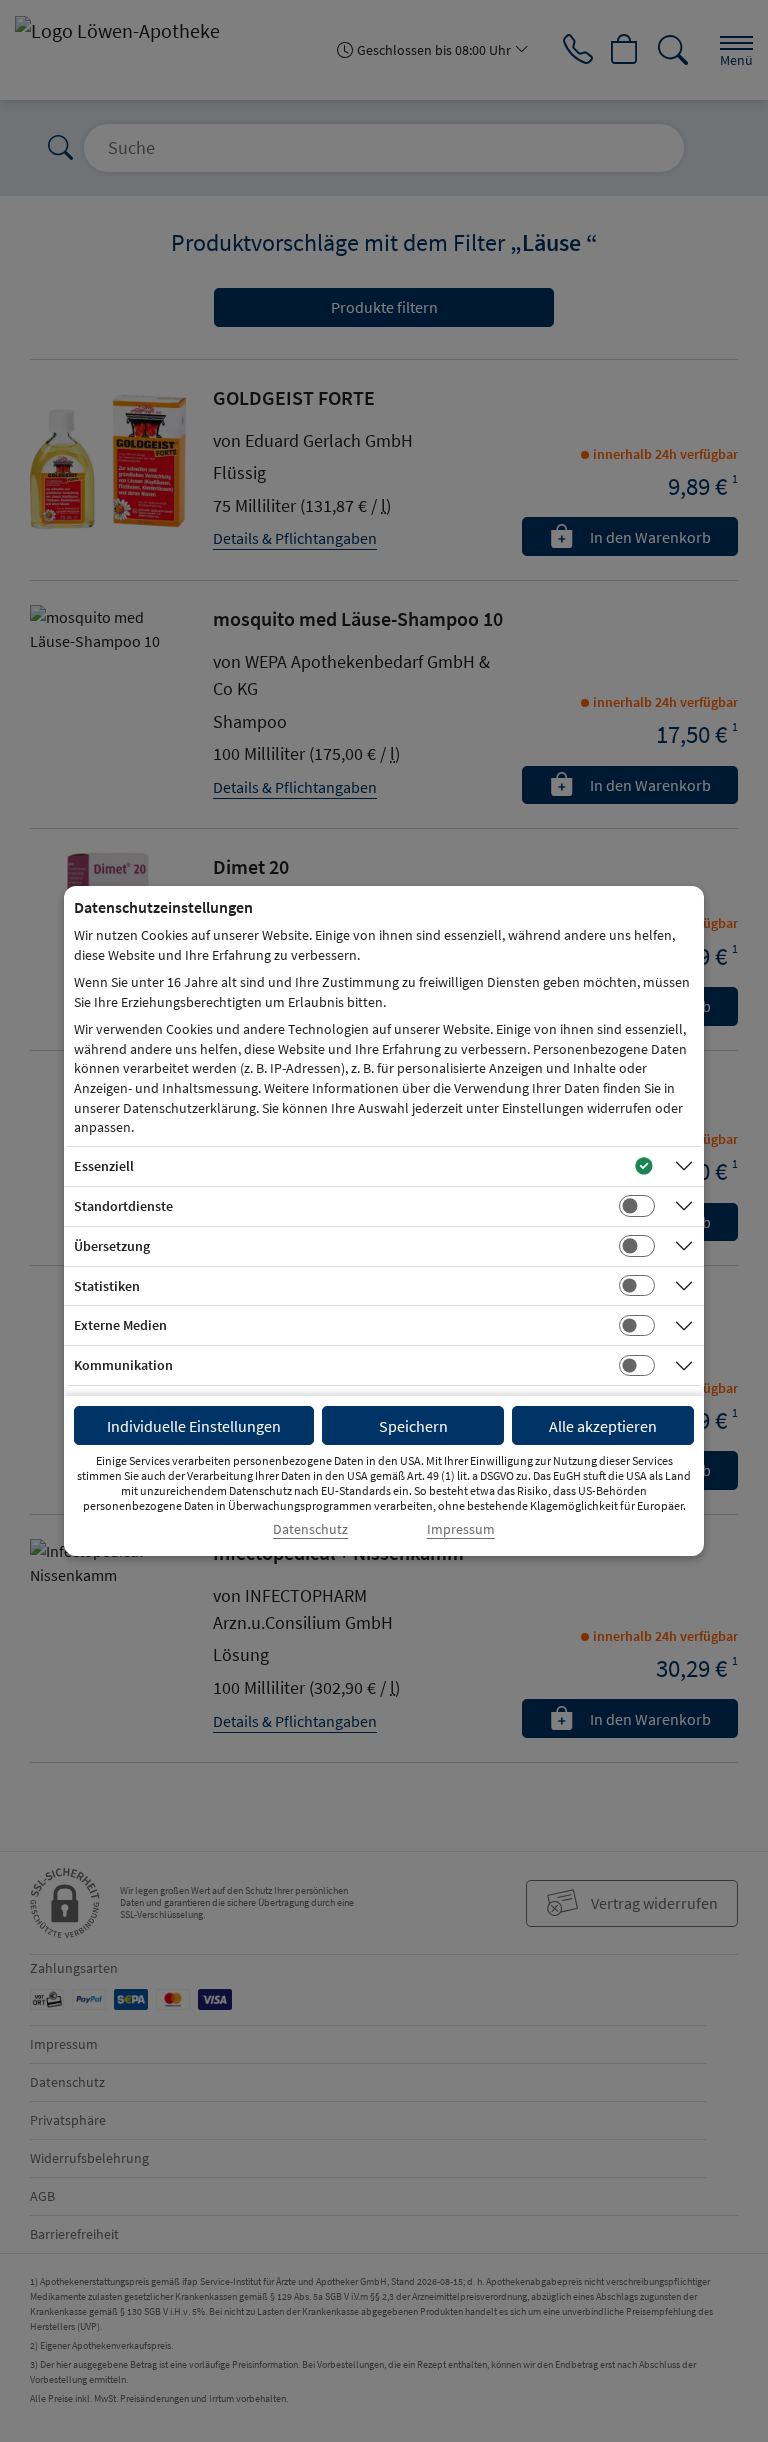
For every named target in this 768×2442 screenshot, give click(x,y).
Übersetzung (112, 1246)
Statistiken (107, 1286)
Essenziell (104, 1166)
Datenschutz (310, 1529)
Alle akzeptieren (603, 1426)
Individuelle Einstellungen (194, 1426)
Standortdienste (123, 1206)
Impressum (461, 1529)
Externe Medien (120, 1325)
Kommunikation (123, 1365)
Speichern (413, 1426)
